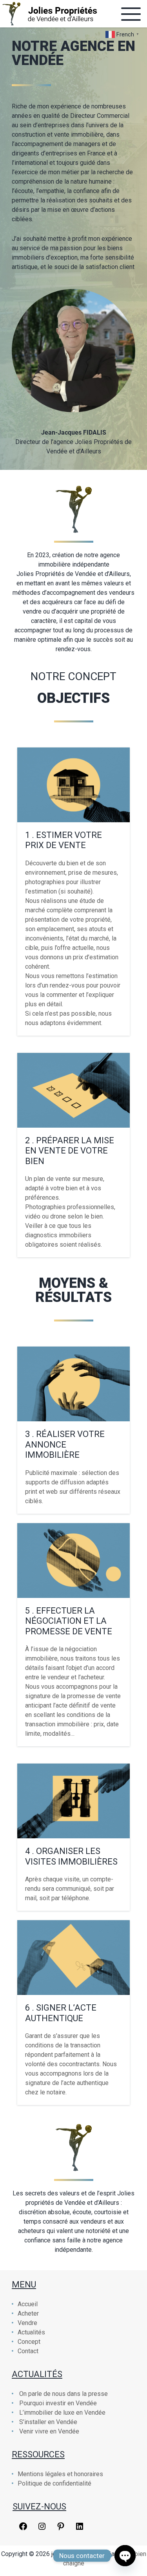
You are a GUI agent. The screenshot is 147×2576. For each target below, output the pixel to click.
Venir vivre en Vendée (49, 2431)
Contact (28, 2351)
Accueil (28, 2304)
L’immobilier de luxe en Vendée (62, 2413)
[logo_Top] (49, 14)
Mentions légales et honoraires (60, 2474)
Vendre (27, 2323)
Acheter (28, 2313)
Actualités (31, 2332)
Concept (29, 2342)
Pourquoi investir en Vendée (58, 2403)
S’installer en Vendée (48, 2422)
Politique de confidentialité (54, 2483)
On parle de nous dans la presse (64, 2394)
